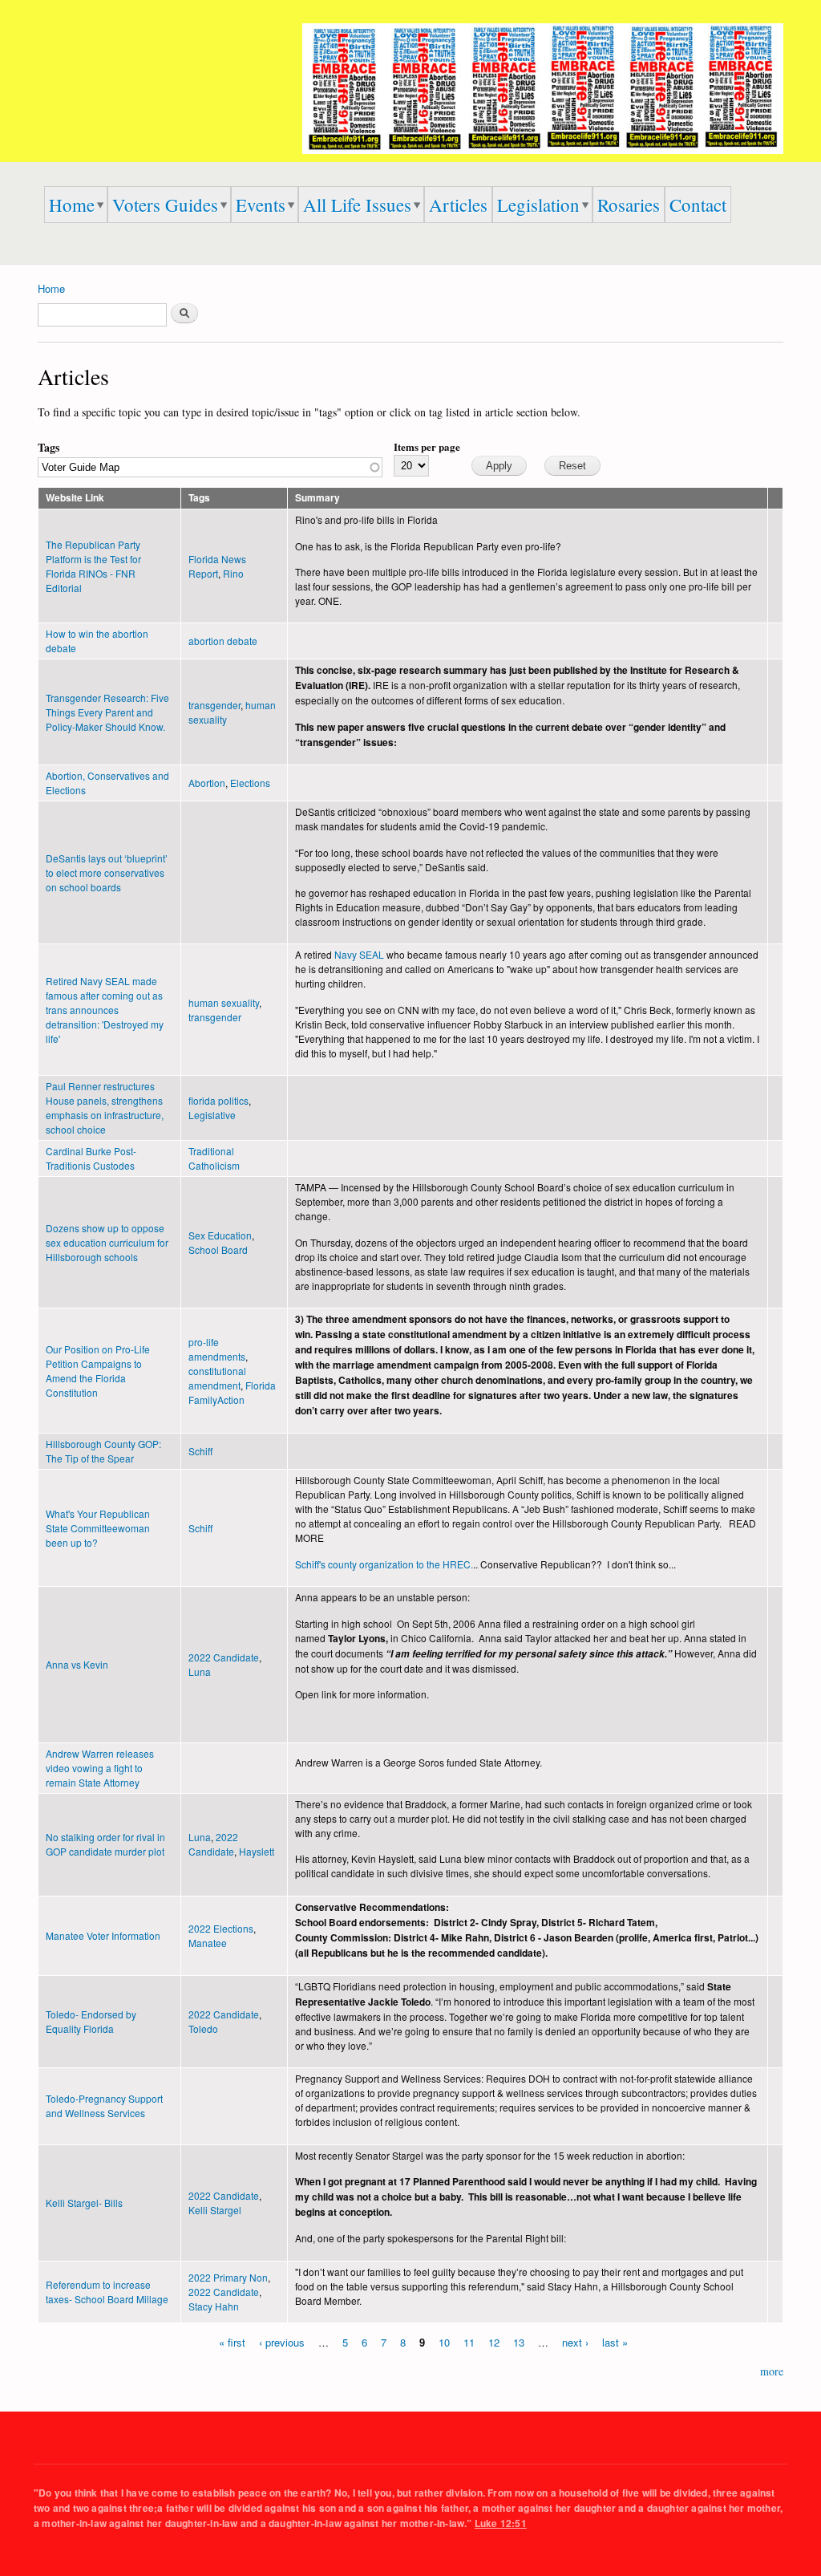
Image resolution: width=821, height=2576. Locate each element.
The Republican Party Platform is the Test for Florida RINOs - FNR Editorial (93, 566)
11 (469, 2341)
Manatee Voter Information (103, 1935)
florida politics (218, 1100)
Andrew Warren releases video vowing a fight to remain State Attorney (100, 1768)
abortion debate (223, 641)
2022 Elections (221, 1928)
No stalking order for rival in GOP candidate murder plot (105, 1844)
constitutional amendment (217, 1378)
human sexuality (224, 1002)
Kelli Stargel (215, 2210)
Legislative (212, 1115)
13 (519, 2341)
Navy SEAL (359, 954)
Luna (200, 1671)
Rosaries (629, 205)
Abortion (207, 783)
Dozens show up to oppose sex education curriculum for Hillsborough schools (107, 1242)
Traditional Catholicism (214, 1158)
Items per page (427, 446)
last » (615, 2341)
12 (494, 2341)
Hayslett (257, 1851)
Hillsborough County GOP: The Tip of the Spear (103, 1451)
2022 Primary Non (228, 2277)
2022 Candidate (224, 1657)
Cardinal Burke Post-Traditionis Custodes (91, 1158)
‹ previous (282, 2341)
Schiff (200, 1451)
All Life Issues (357, 205)
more (772, 2371)
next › (575, 2341)
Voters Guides (165, 205)
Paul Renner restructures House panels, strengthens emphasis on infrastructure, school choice (105, 1107)
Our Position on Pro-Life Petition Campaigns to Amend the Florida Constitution (98, 1371)
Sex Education (220, 1235)
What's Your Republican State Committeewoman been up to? (98, 1528)
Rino (233, 573)
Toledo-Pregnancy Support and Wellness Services (104, 2105)
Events (261, 205)
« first (232, 2341)
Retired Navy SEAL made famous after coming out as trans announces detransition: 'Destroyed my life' (105, 1010)
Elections (250, 783)
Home (72, 205)
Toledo (203, 2028)
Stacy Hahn (214, 2306)
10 (444, 2341)
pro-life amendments (217, 1349)
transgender (214, 705)
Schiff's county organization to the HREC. (384, 1564)
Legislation (538, 205)
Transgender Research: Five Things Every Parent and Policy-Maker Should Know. (107, 712)
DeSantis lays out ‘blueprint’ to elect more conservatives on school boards (107, 872)
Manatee (208, 1943)
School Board (218, 1249)
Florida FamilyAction (232, 1392)
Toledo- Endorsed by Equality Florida (91, 2021)
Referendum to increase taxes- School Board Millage (107, 2292)
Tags (49, 447)
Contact (698, 205)
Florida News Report (217, 566)
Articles (458, 205)
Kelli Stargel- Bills (84, 2203)
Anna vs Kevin (77, 1664)
